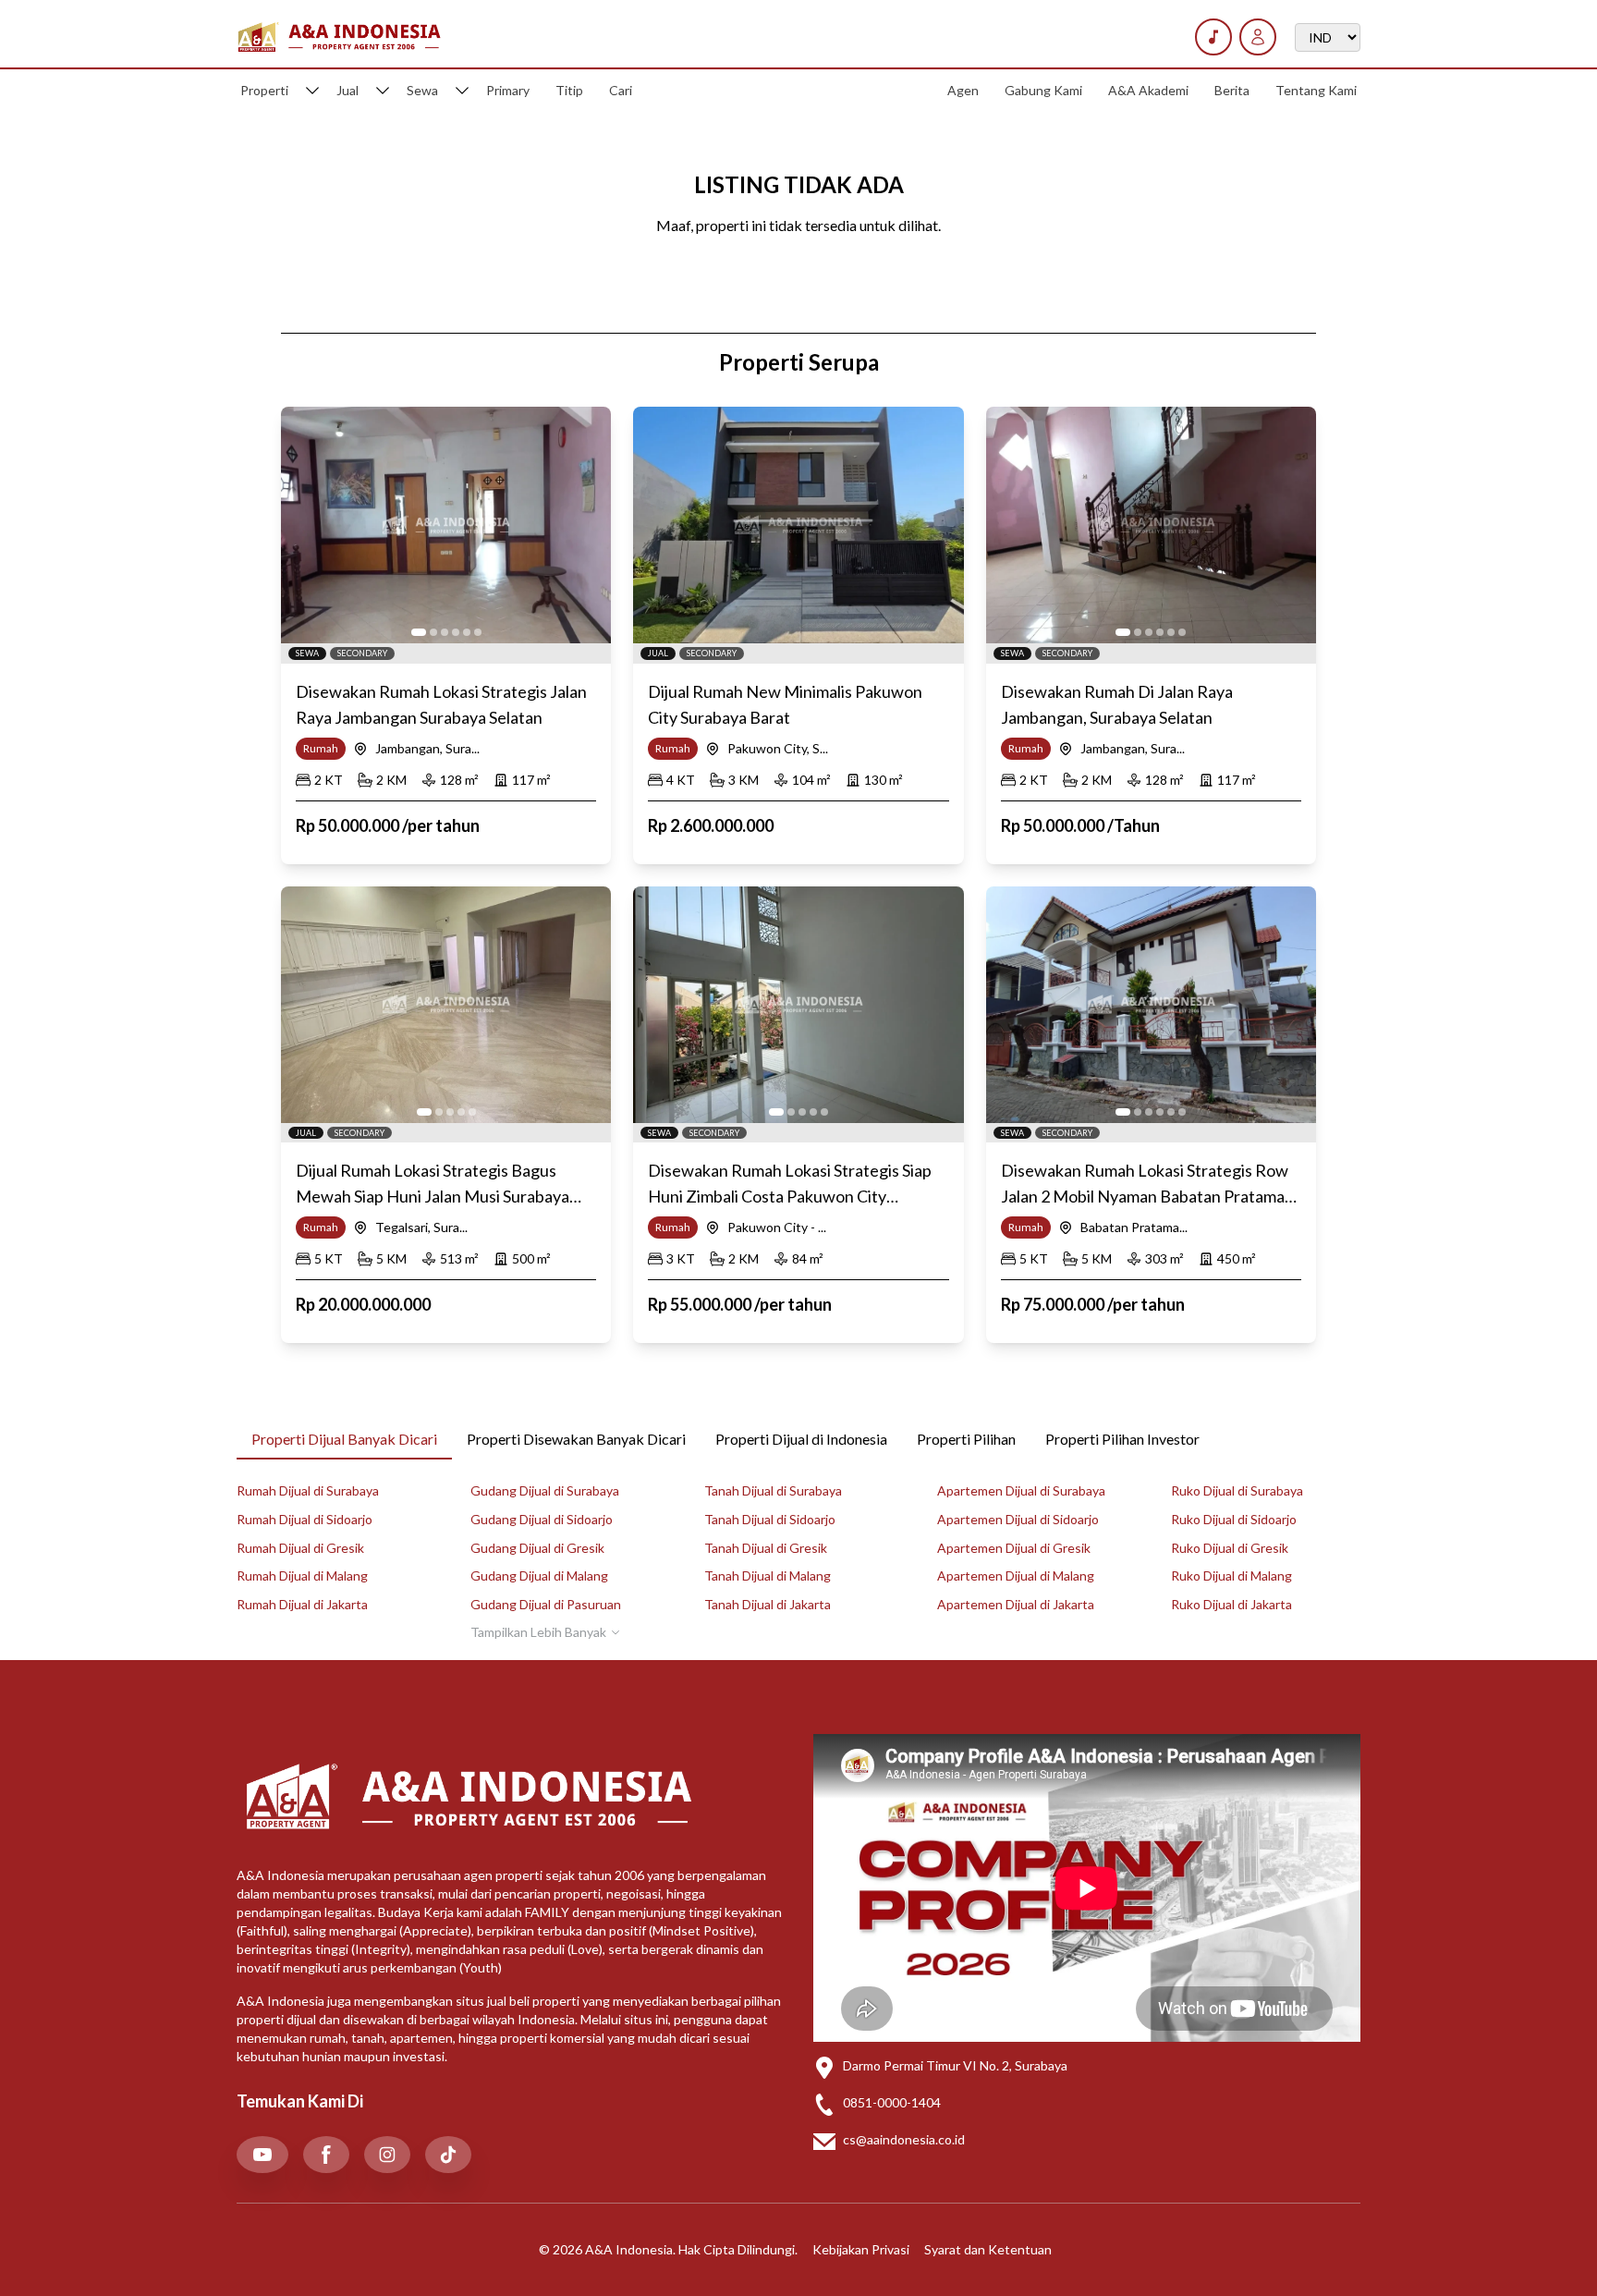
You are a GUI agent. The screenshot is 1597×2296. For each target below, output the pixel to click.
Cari (621, 90)
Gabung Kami (1043, 90)
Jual (347, 90)
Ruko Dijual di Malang (1231, 1575)
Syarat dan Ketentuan (988, 2249)
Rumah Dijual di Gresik (300, 1548)
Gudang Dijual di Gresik (537, 1548)
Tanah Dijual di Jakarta (768, 1604)
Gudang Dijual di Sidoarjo (542, 1519)
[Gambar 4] (456, 632)
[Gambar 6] (478, 632)
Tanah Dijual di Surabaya (773, 1490)
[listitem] (262, 2155)
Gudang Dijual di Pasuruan (546, 1604)
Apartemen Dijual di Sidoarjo (1018, 1519)
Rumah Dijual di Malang (302, 1575)
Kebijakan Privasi (861, 2249)
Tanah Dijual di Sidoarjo (770, 1519)
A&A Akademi (1148, 90)
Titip (569, 90)
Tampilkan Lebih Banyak (538, 1632)
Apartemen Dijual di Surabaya (1021, 1490)
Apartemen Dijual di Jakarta (1016, 1604)
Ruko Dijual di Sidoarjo (1234, 1519)
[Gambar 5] (467, 632)
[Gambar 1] (419, 632)
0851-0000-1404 (892, 2102)
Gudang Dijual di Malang (539, 1575)
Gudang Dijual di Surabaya (545, 1490)
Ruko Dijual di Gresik (1230, 1548)
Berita (1232, 90)
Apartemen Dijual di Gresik (1014, 1548)
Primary (508, 90)
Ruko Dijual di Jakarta (1231, 1604)
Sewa (422, 90)
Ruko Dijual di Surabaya (1237, 1490)
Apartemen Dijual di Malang (1016, 1575)
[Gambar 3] (445, 632)
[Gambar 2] (433, 632)
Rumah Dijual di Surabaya (308, 1490)
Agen (963, 90)
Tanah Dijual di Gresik (766, 1548)
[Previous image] (305, 525)
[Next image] (587, 525)
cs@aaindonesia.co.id (904, 2139)
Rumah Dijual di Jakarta (302, 1604)
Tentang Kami (1316, 90)
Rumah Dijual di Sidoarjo (305, 1519)
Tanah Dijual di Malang (768, 1575)
